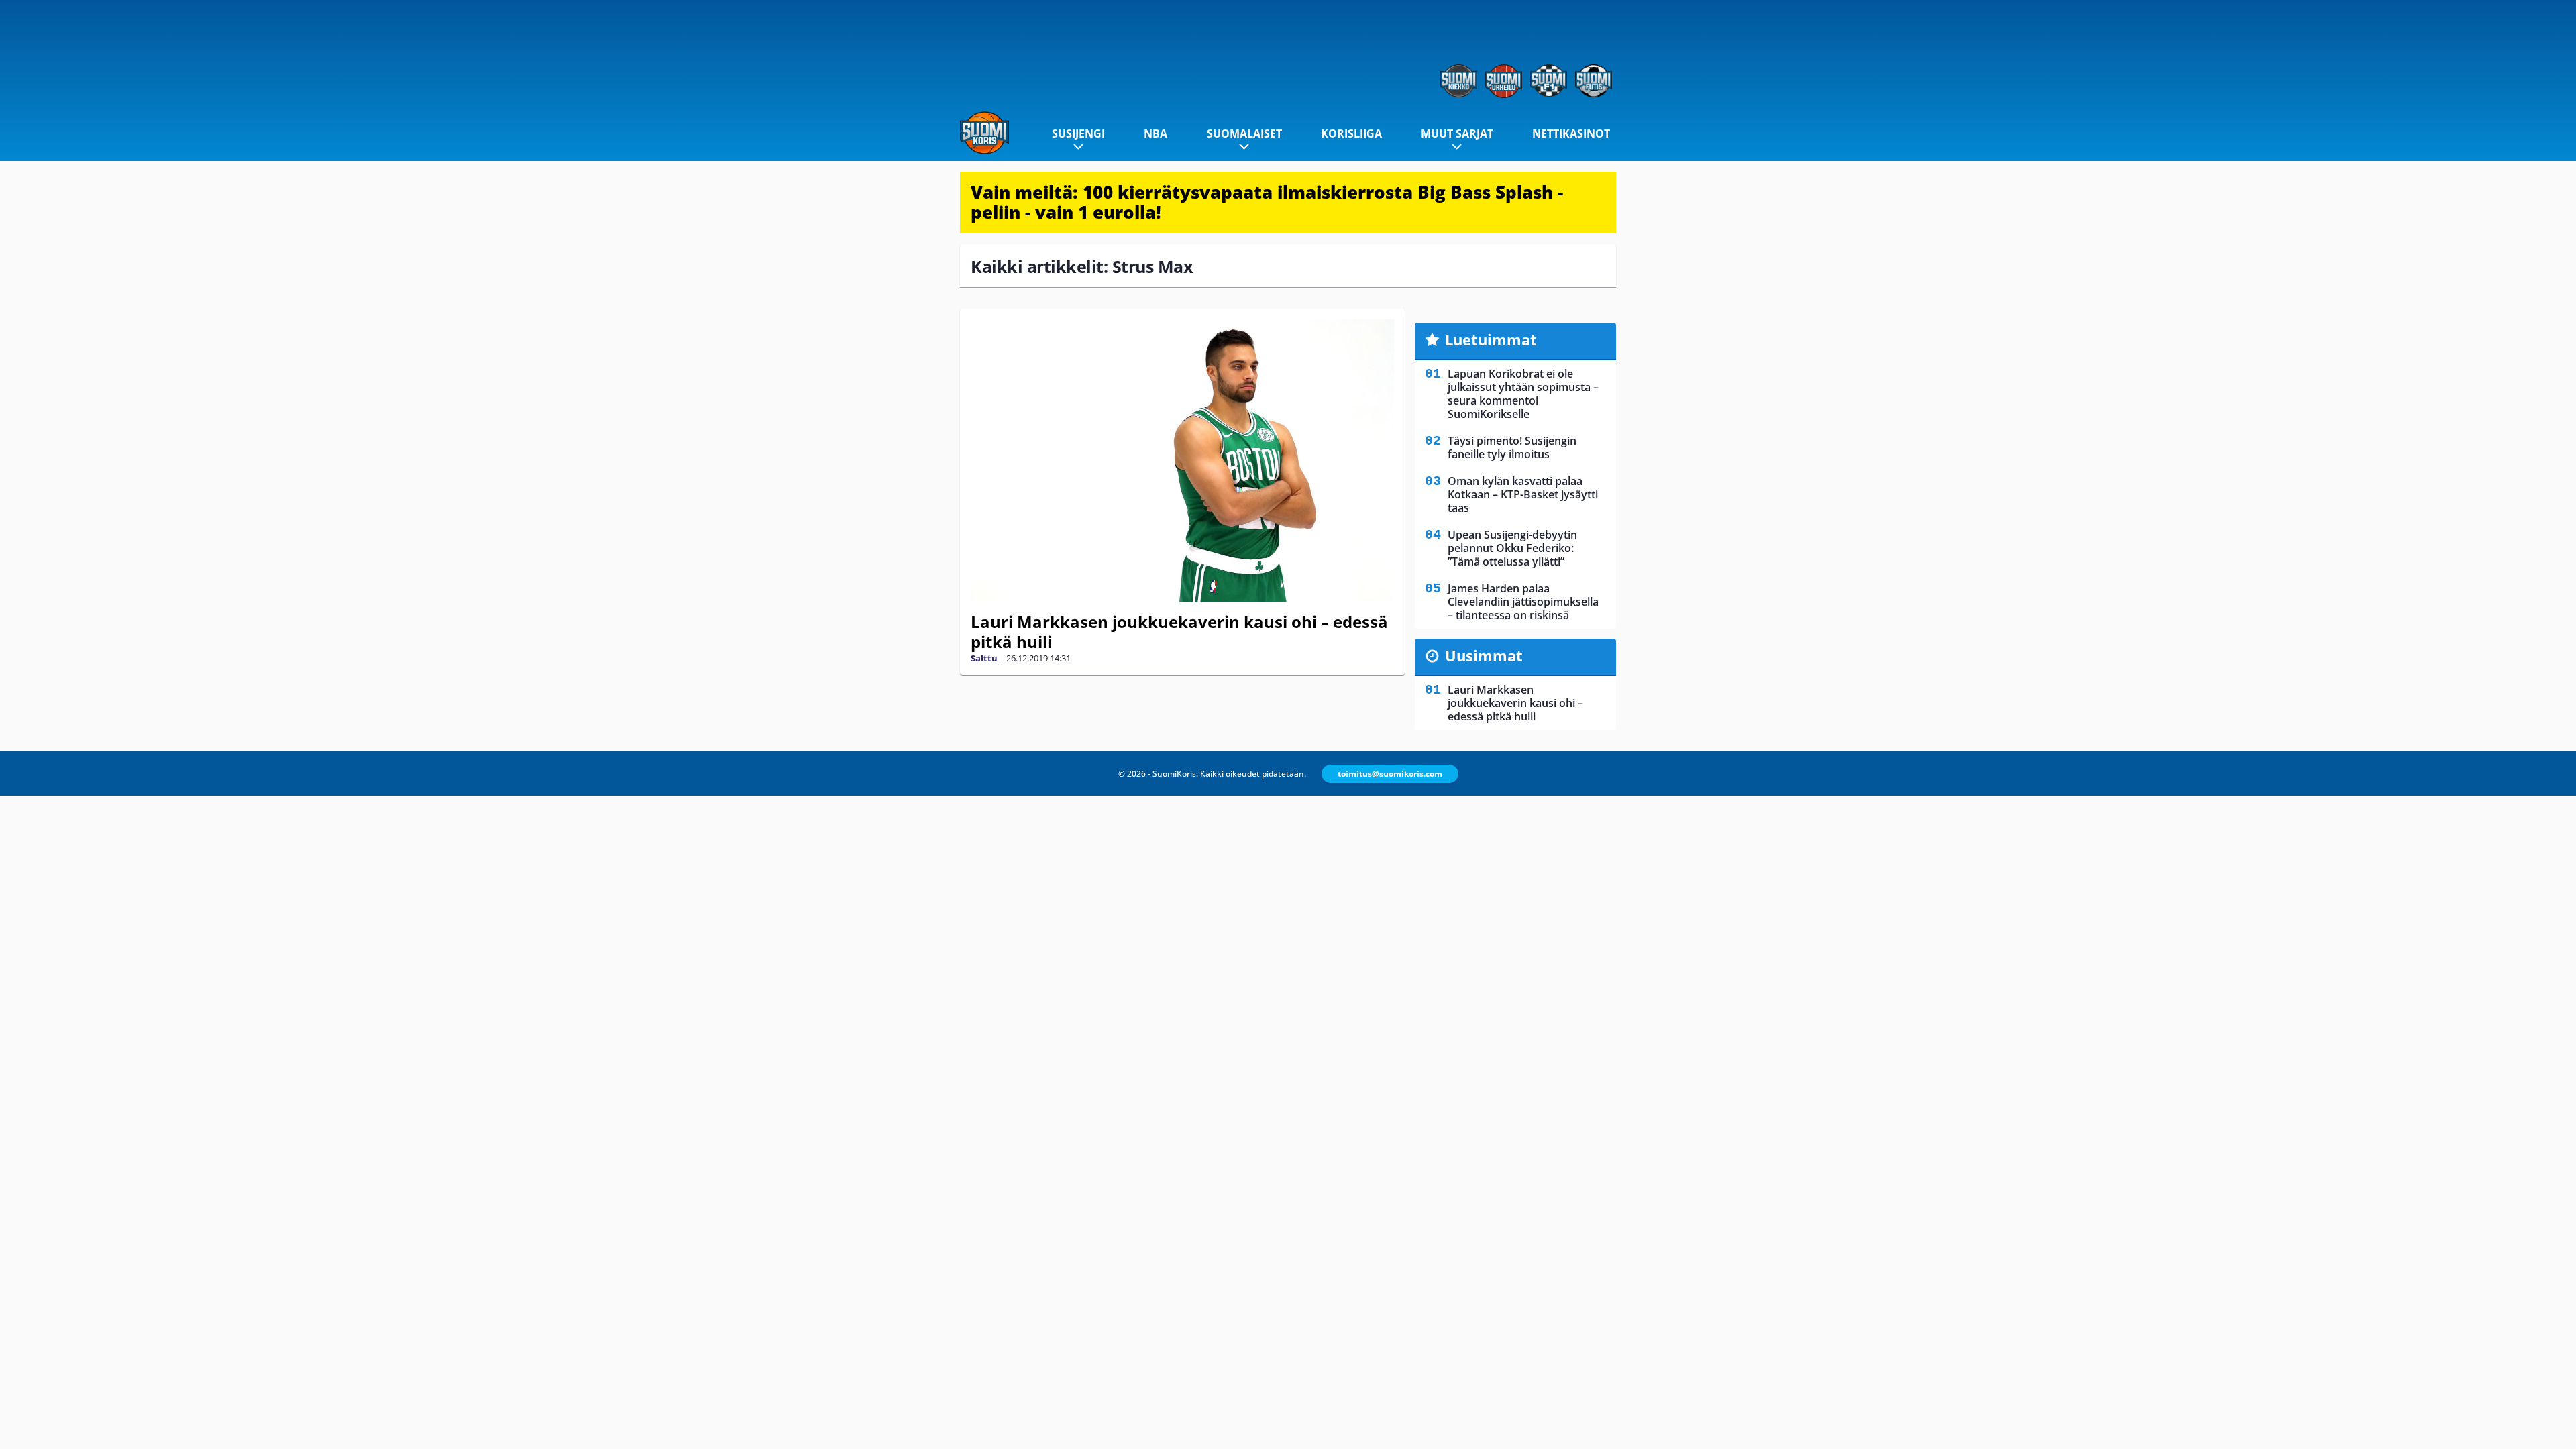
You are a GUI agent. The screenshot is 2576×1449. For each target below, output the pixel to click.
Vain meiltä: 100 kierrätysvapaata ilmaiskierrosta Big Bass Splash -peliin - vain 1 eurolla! (1267, 202)
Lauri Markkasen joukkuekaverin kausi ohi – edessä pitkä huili (1179, 632)
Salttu (984, 658)
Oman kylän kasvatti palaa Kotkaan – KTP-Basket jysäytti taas (1523, 494)
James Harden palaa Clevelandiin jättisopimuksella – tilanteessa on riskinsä (1523, 602)
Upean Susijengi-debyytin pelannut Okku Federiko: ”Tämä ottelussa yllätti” (1512, 548)
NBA (1156, 133)
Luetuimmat (1491, 339)
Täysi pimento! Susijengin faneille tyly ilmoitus (1512, 447)
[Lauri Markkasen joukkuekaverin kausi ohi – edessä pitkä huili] (1182, 461)
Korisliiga (1351, 133)
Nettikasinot (1571, 133)
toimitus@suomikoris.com (1390, 774)
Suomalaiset (1244, 133)
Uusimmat (1484, 655)
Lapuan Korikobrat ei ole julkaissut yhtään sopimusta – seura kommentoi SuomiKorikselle (1523, 394)
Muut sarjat (1457, 133)
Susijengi (1078, 133)
